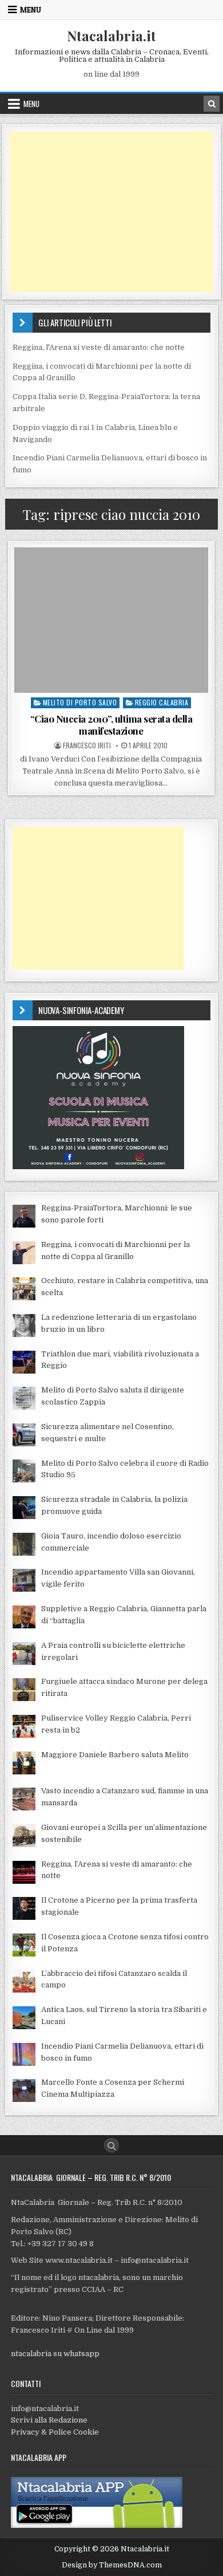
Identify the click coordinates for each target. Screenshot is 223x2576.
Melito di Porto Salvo (80, 702)
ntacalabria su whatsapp (55, 2354)
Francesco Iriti (87, 745)
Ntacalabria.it (111, 35)
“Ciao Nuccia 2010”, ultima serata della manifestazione (111, 724)
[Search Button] (111, 2145)
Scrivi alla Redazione (49, 2420)
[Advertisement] (111, 212)
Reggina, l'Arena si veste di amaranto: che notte (99, 347)
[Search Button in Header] (212, 104)
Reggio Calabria (162, 702)
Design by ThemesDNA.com (112, 2565)
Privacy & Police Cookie (55, 2432)
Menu (31, 10)
